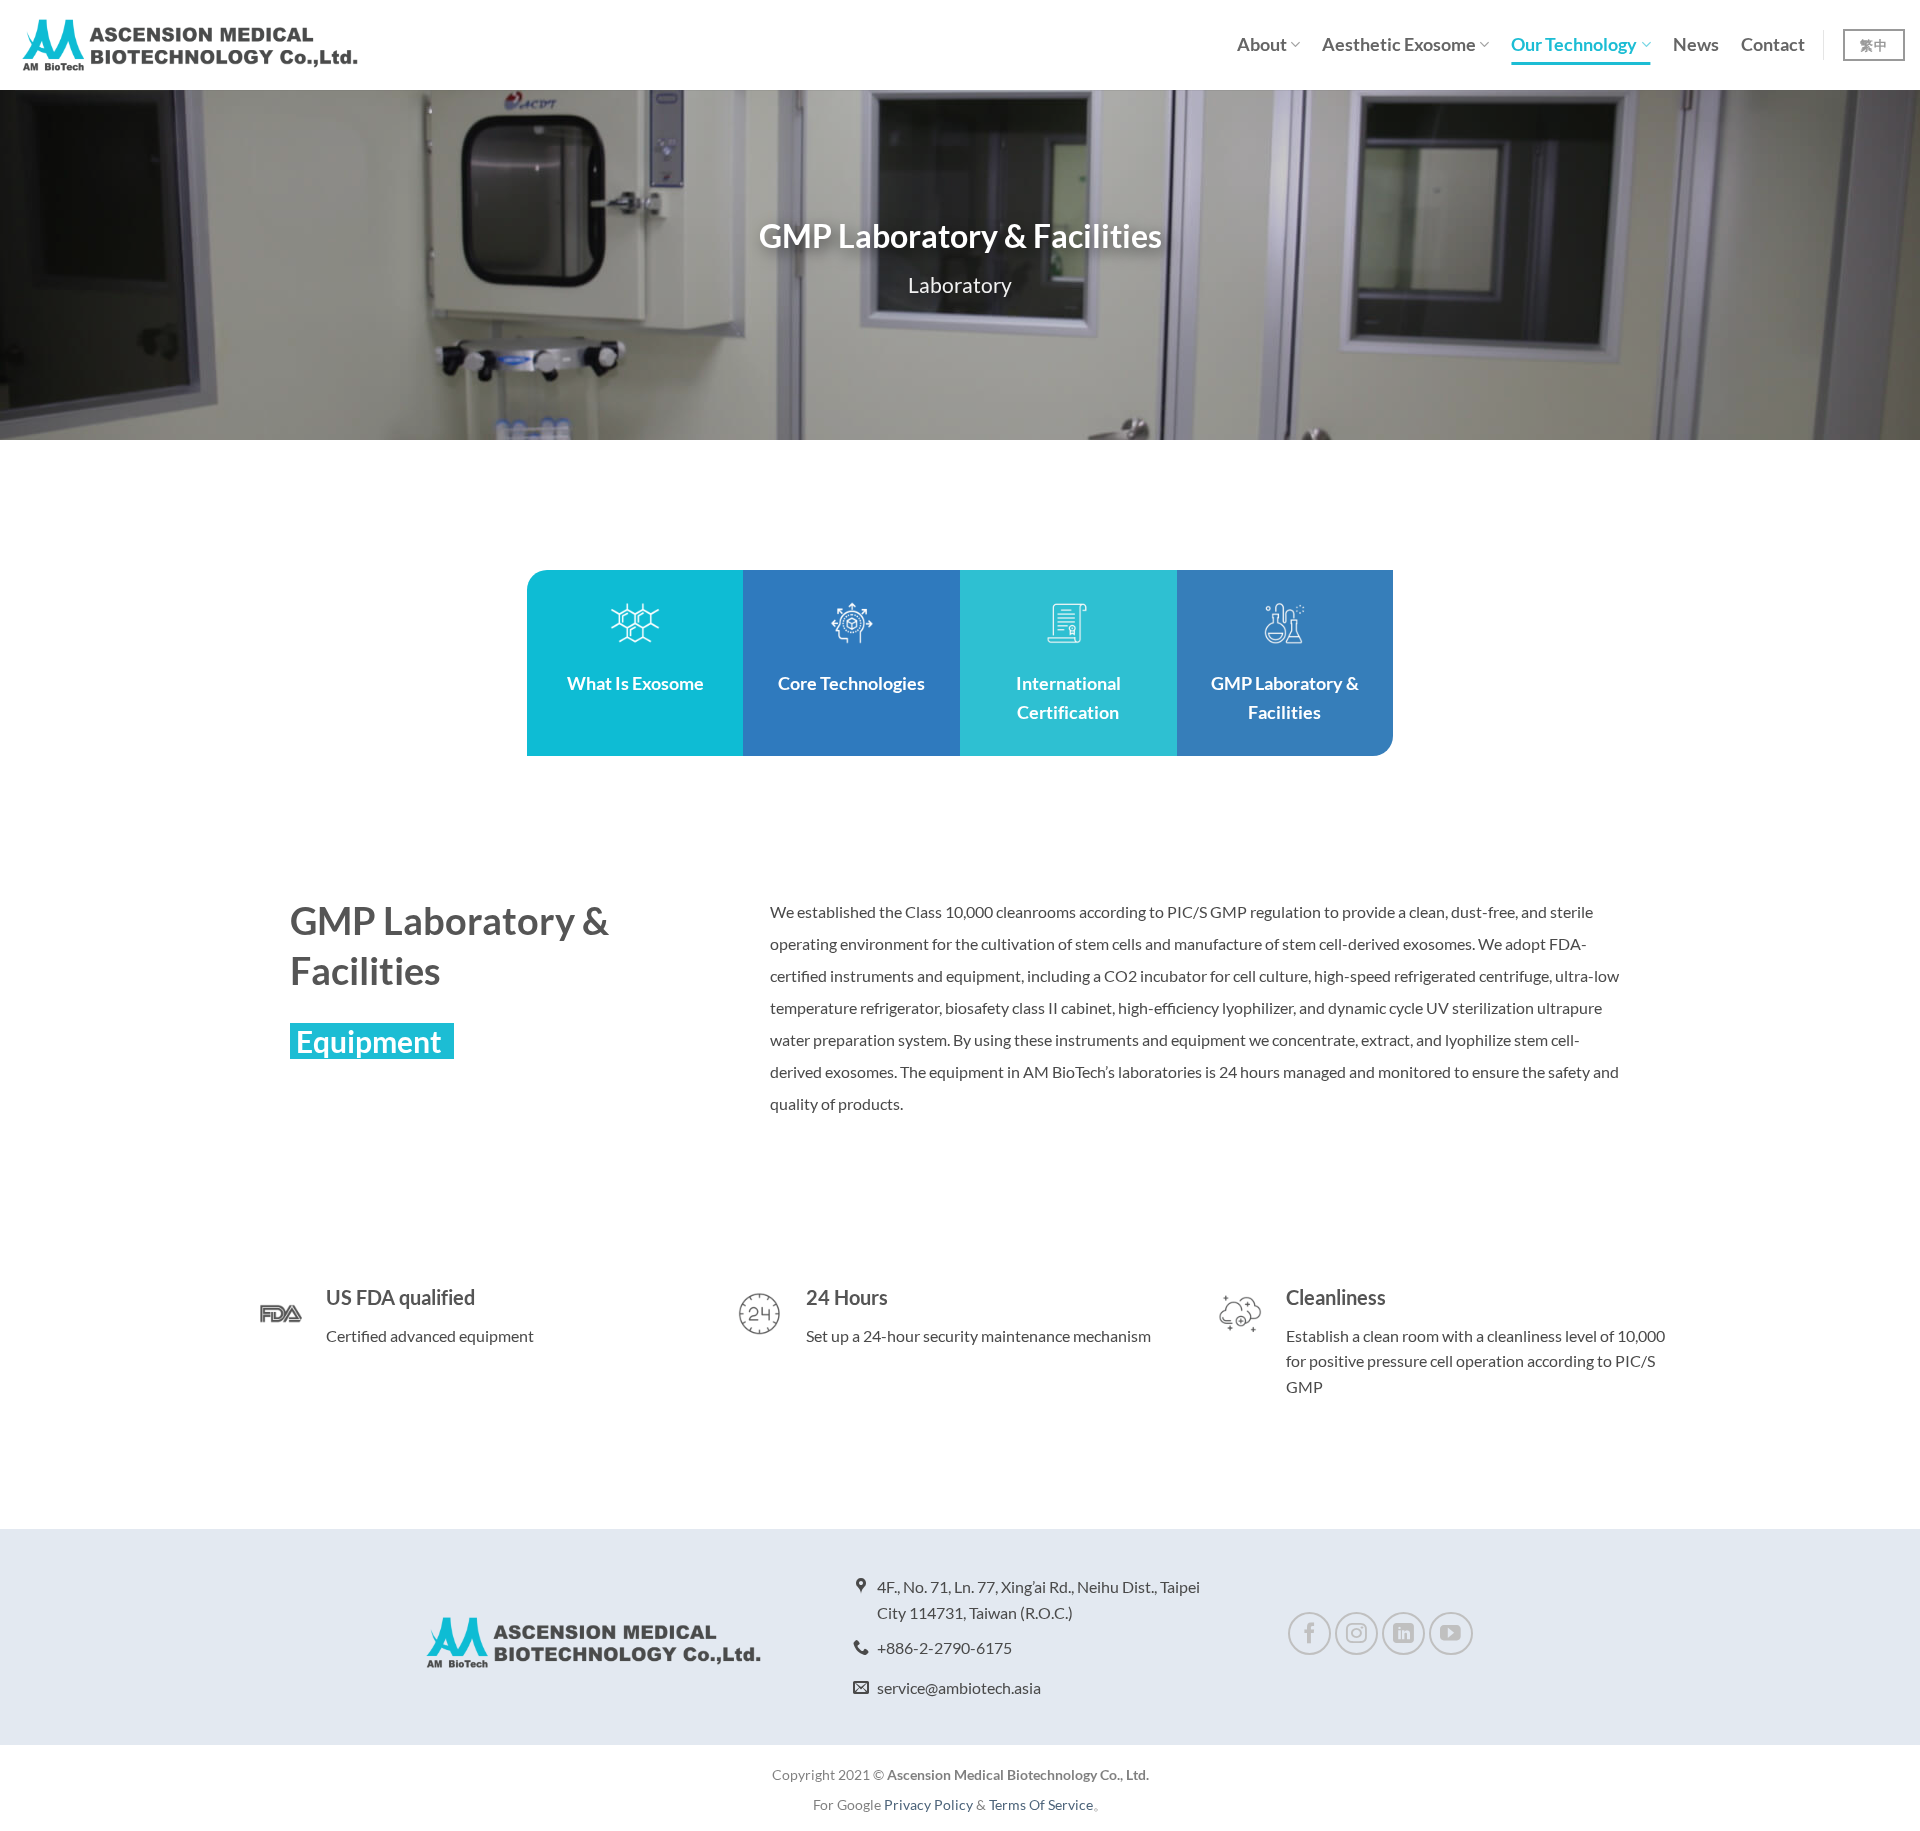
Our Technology (1574, 44)
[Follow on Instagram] (1356, 1633)
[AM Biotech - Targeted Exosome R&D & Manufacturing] (190, 44)
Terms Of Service (1041, 1804)
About (1262, 44)
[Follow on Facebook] (1309, 1633)
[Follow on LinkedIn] (1403, 1633)
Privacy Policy (928, 1804)
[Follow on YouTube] (1450, 1633)
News (1696, 44)
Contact (1773, 44)
